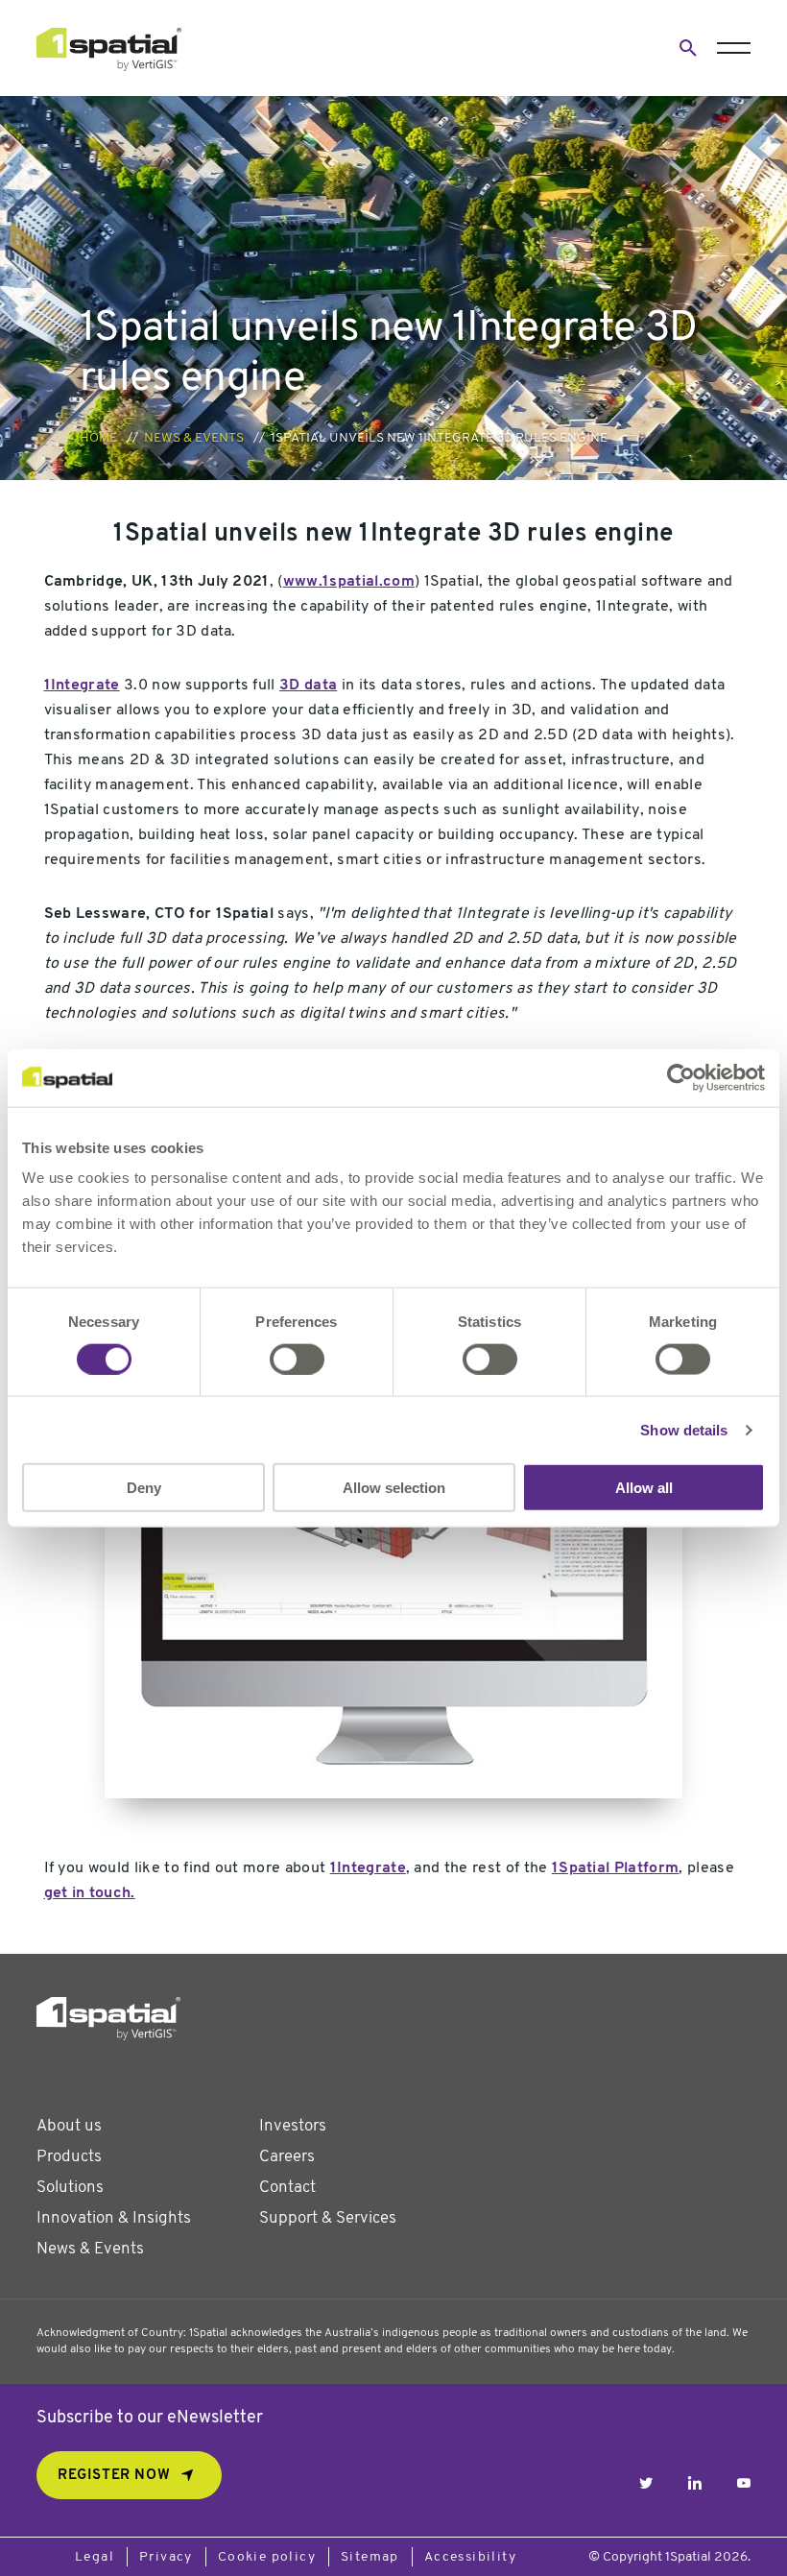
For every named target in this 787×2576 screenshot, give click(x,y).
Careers (287, 2157)
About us (69, 2126)
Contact (287, 2188)
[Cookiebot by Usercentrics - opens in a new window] (681, 1077)
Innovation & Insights (114, 2218)
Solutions (70, 2188)
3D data (308, 686)
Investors (293, 2126)
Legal (95, 2557)
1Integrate (82, 686)
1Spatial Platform (615, 1868)
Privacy (166, 2557)
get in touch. (90, 1893)
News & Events (194, 438)
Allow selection (394, 1488)
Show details (684, 1429)
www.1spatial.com (349, 582)
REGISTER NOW (114, 2476)
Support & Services (328, 2218)
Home (98, 438)
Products (69, 2157)
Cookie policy (267, 2557)
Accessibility (470, 2557)
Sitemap (370, 2557)
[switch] (297, 1359)
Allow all (644, 1488)
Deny (144, 1488)
